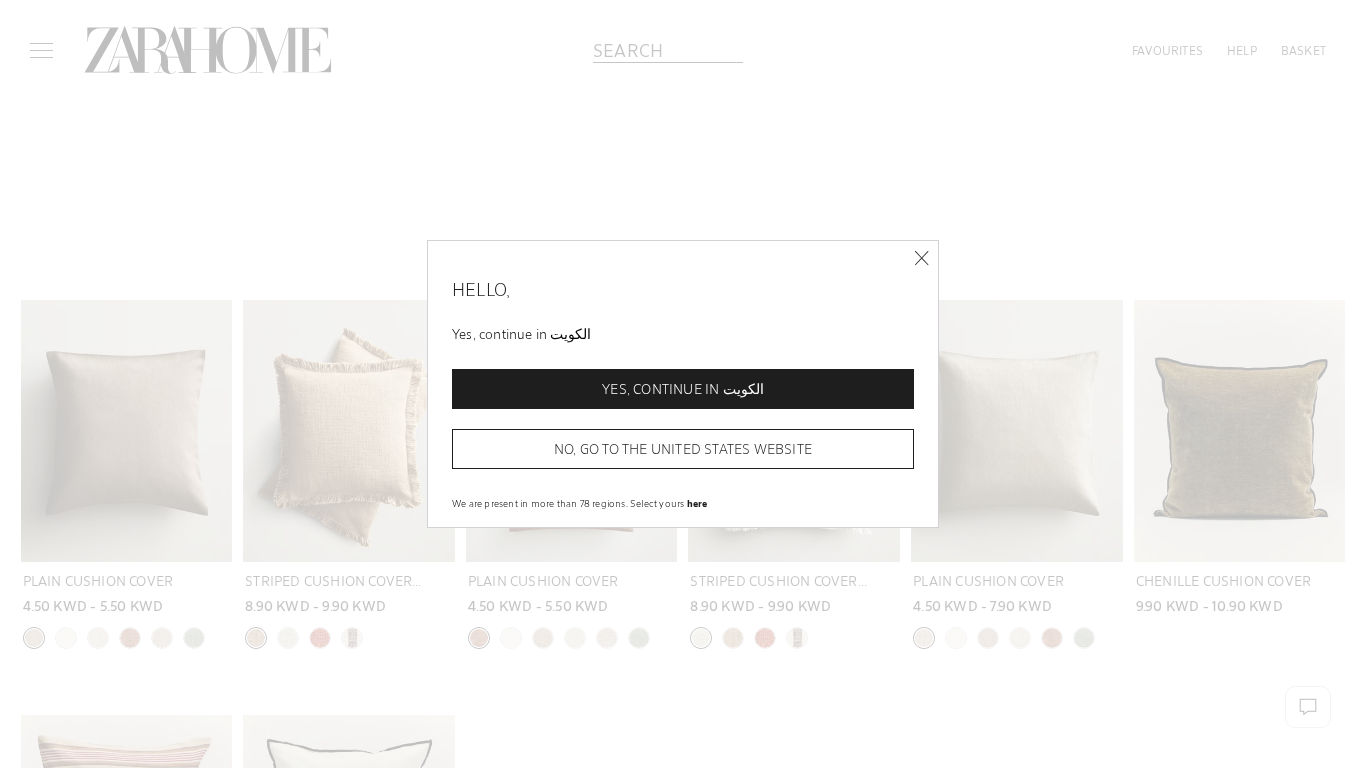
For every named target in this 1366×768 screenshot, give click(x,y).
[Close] (921, 258)
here (697, 503)
